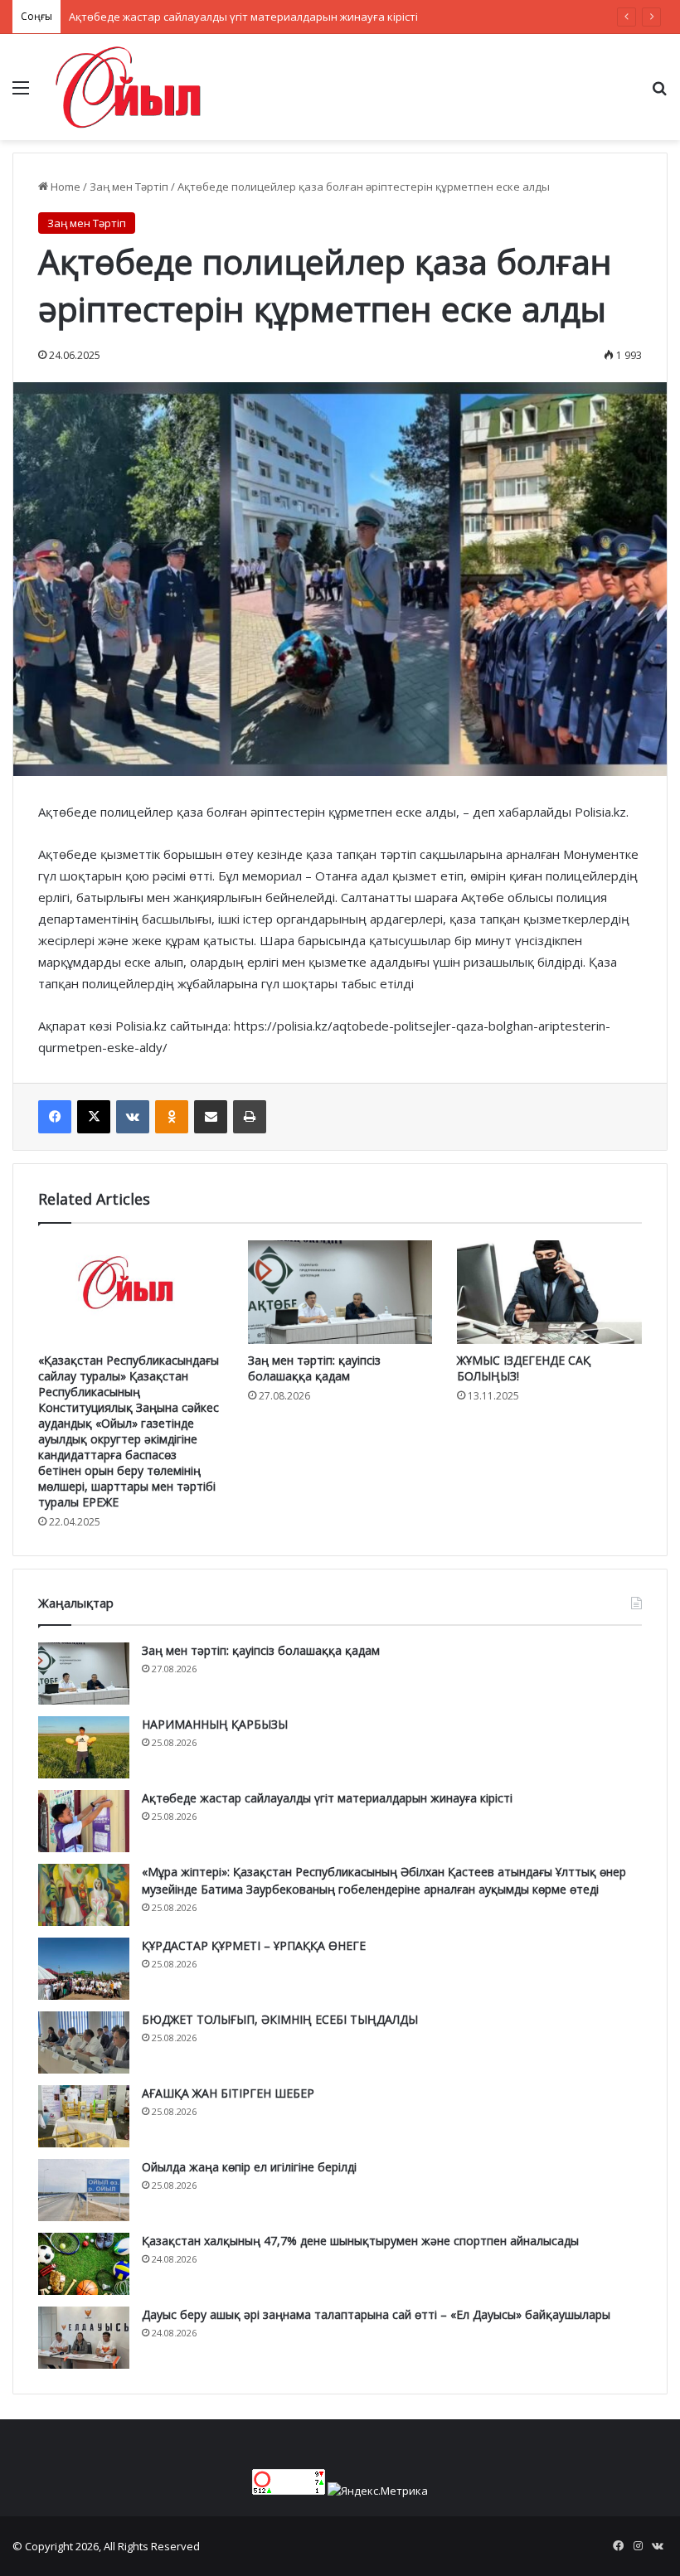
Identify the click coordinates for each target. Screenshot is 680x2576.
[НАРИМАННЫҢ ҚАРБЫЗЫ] (84, 1747)
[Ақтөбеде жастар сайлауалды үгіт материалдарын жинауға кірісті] (84, 1821)
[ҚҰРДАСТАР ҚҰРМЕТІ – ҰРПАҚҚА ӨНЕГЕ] (84, 1969)
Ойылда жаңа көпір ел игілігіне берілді (249, 2167)
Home (64, 187)
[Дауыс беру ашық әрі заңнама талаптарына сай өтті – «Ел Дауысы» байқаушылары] (84, 2338)
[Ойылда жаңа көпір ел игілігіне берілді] (84, 2190)
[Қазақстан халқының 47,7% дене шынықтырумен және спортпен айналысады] (84, 2264)
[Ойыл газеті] (129, 87)
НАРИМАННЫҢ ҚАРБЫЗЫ (215, 1724)
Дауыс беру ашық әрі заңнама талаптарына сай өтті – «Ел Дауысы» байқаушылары (376, 2314)
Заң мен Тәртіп (129, 187)
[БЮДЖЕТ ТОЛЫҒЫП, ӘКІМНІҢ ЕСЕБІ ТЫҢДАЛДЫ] (84, 2042)
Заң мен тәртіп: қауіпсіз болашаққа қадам (314, 1368)
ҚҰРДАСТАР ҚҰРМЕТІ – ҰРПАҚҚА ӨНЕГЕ (254, 1945)
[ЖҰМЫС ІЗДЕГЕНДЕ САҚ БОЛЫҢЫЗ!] (549, 1293)
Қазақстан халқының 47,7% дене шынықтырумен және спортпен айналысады (360, 2241)
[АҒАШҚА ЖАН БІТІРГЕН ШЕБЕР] (84, 2116)
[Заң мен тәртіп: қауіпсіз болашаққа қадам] (340, 1292)
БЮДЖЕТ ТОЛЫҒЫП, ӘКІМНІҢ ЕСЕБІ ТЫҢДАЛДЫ (280, 2019)
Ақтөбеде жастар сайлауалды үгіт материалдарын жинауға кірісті (243, 17)
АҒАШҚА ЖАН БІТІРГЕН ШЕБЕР (228, 2093)
